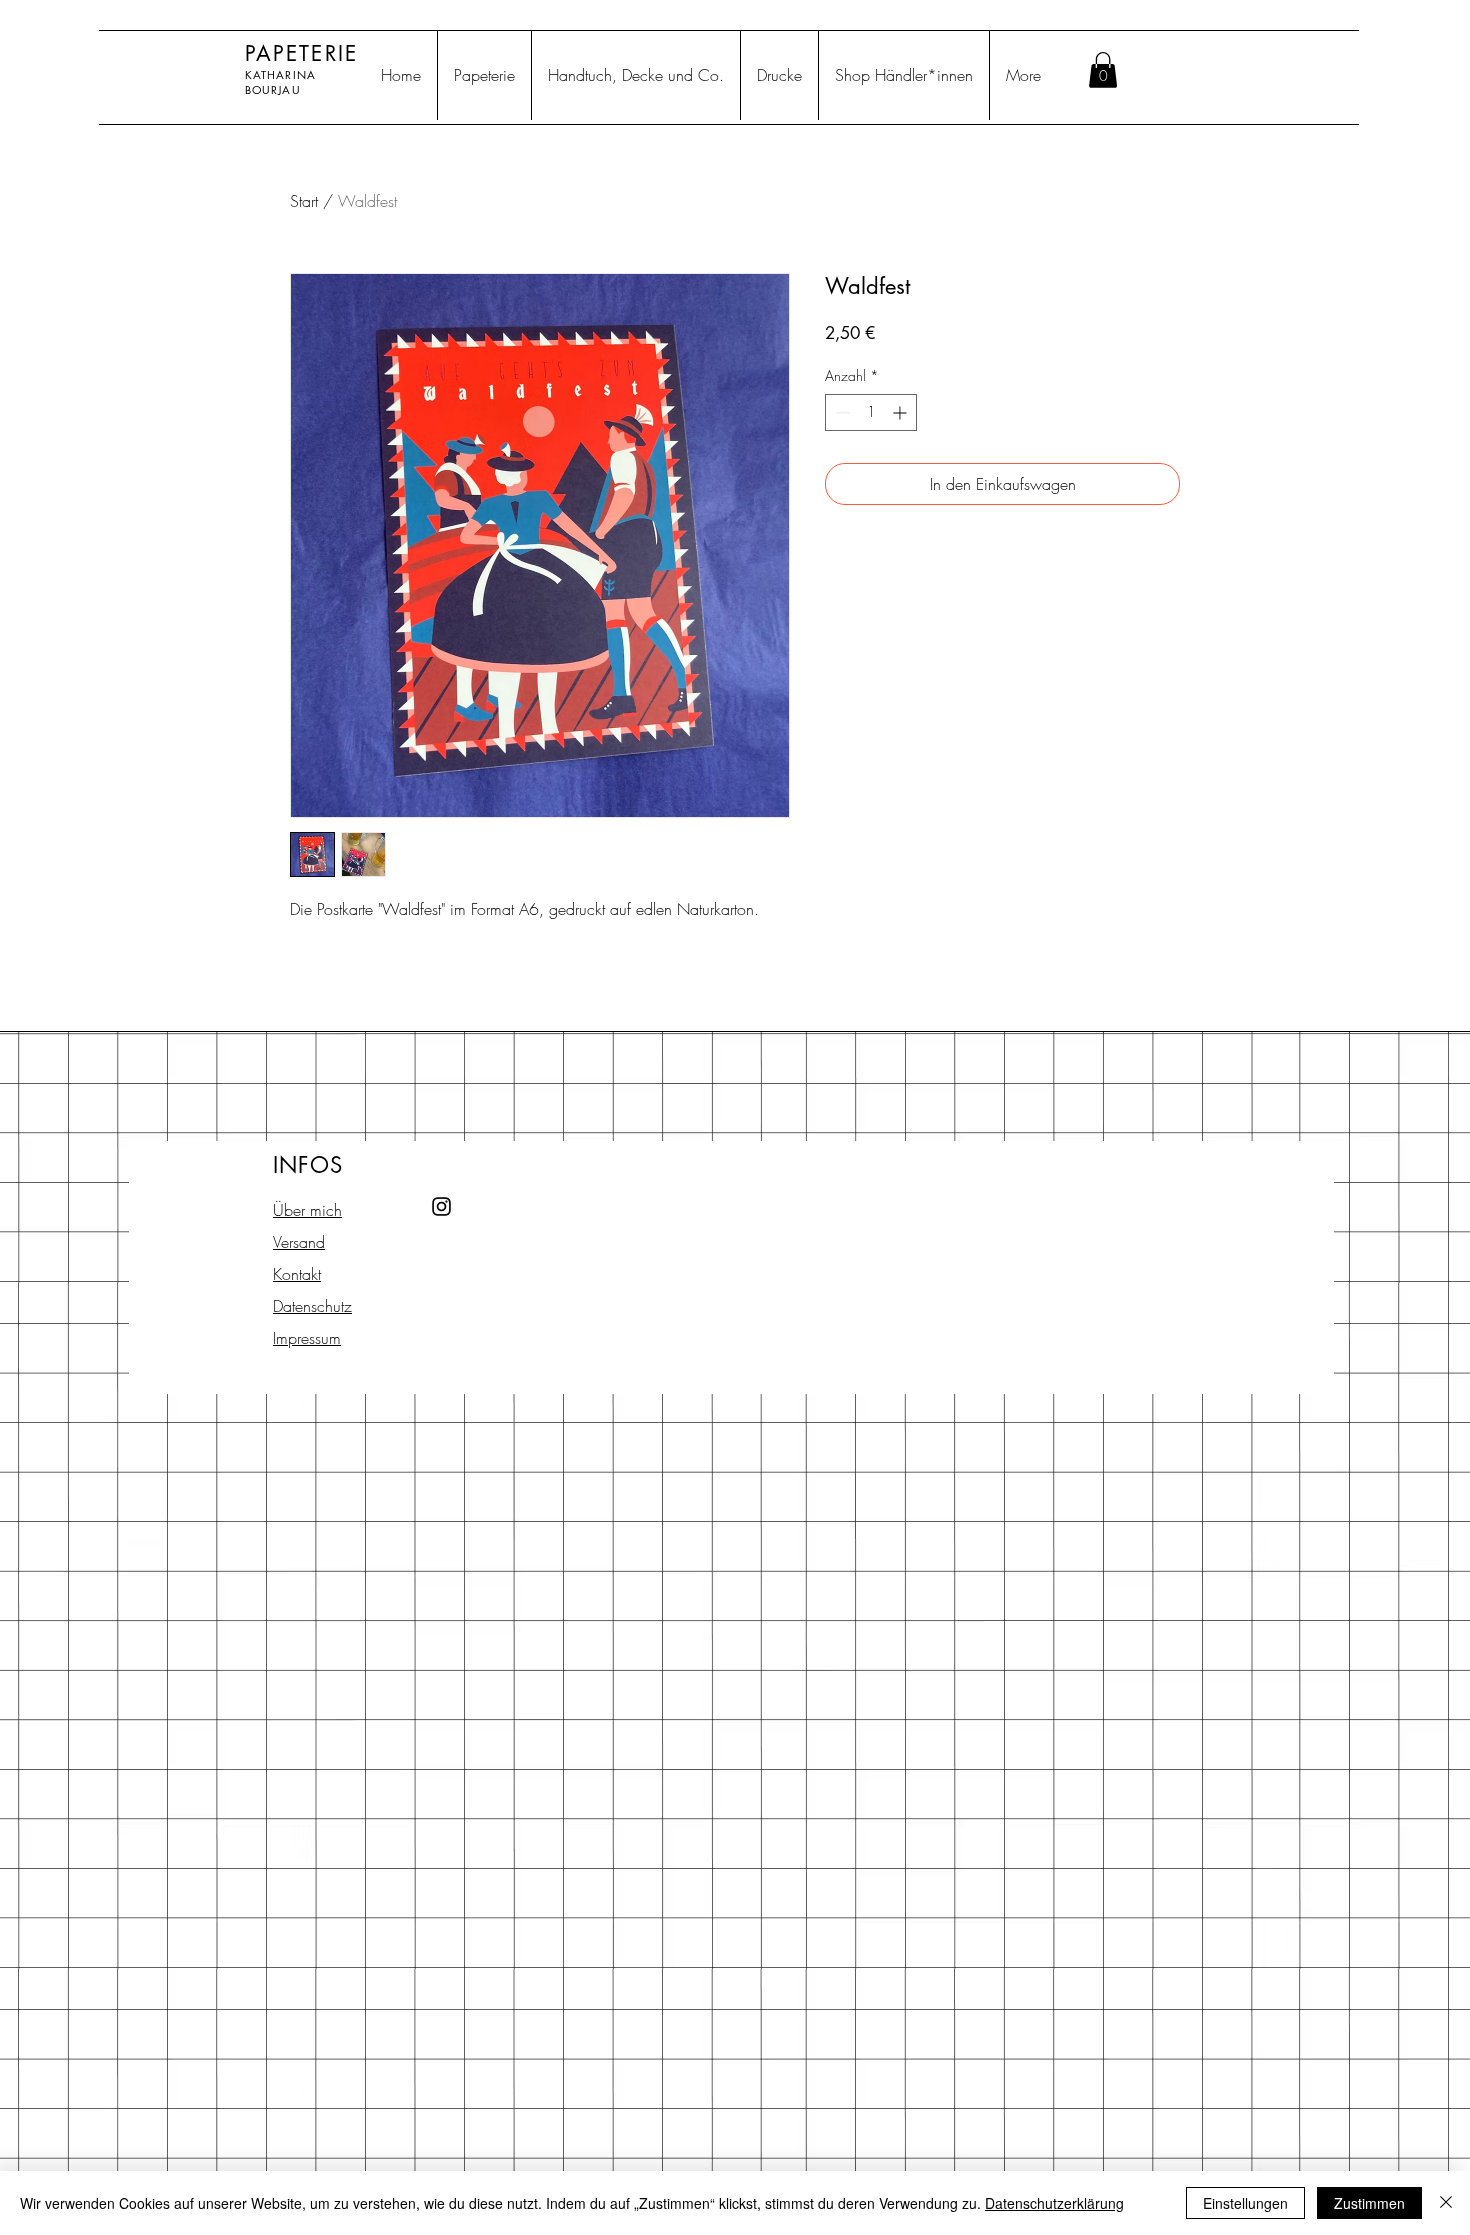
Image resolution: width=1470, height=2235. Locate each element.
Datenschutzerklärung (1054, 2203)
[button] (1103, 70)
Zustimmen (1369, 2203)
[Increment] (901, 412)
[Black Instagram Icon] (441, 1206)
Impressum (307, 1338)
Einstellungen (1245, 2203)
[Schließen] (1446, 2203)
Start (304, 201)
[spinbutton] (871, 412)
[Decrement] (840, 412)
